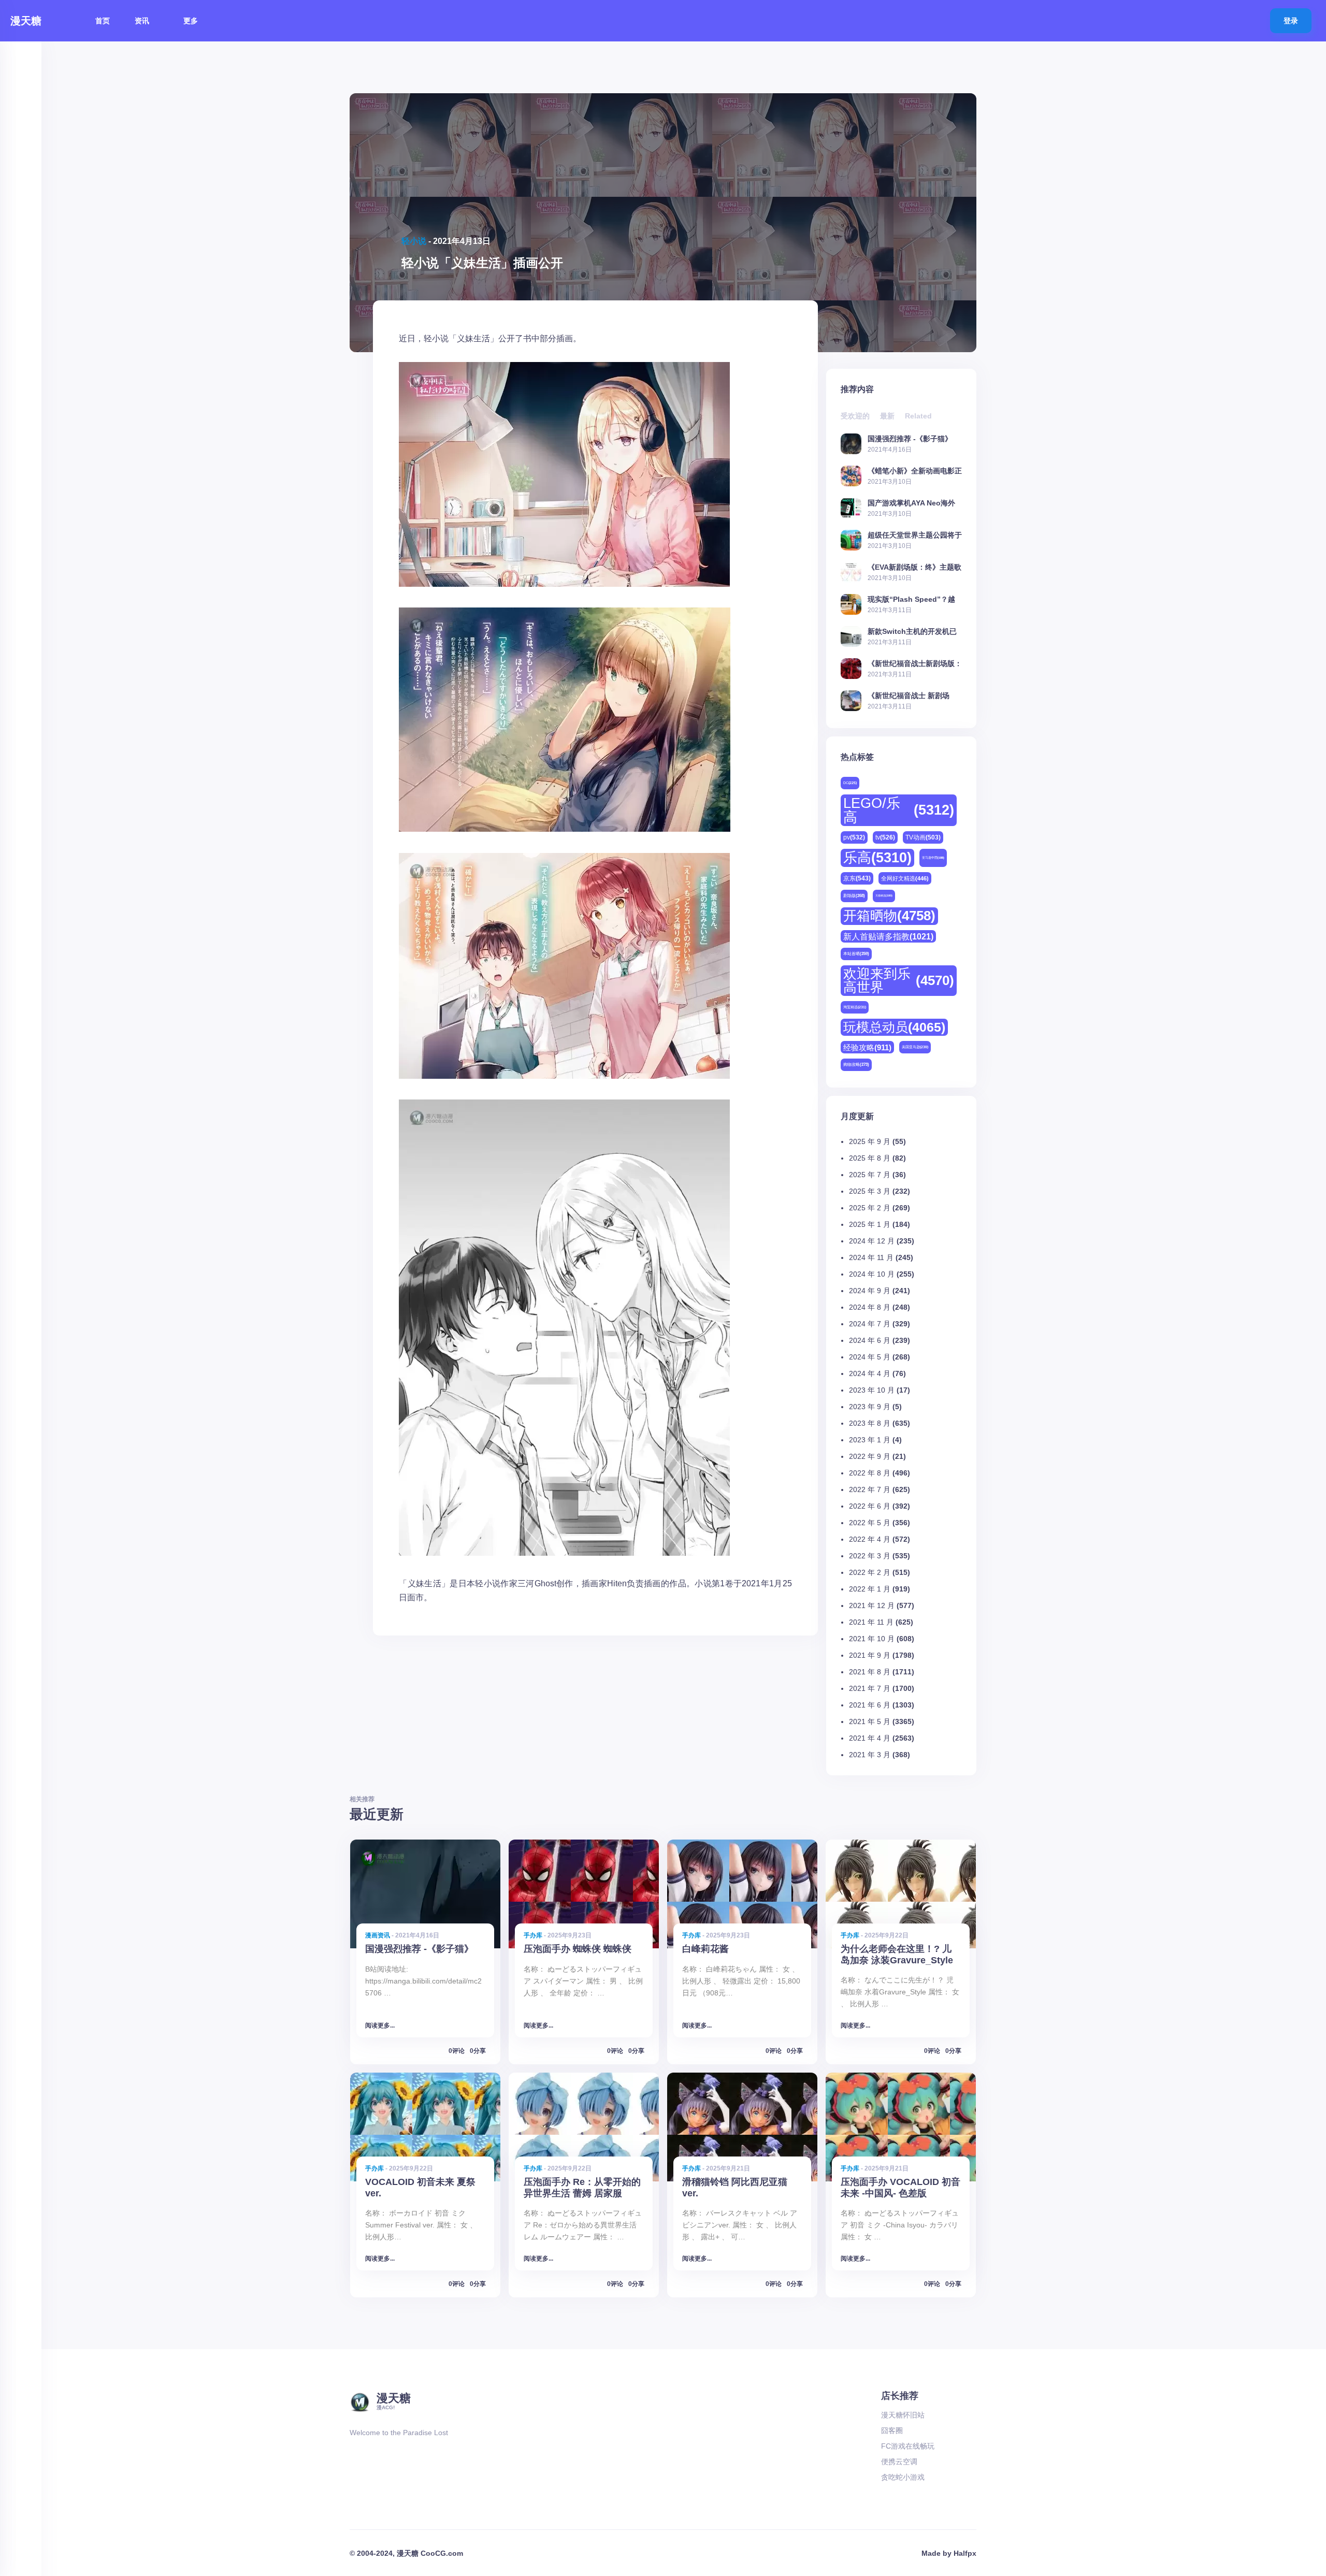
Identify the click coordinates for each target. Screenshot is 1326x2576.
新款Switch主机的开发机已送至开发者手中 (912, 631)
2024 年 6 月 (870, 1340)
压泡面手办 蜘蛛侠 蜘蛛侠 (578, 1949)
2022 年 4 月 (870, 1539)
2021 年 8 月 (870, 1672)
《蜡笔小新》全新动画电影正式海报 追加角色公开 (915, 471)
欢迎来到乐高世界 (899, 980)
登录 (1291, 21)
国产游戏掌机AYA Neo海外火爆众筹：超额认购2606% (912, 503)
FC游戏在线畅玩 (908, 2446)
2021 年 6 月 (870, 1705)
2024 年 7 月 (870, 1324)
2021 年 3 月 (870, 1755)
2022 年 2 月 (870, 1572)
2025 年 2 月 (870, 1208)
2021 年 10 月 (872, 1639)
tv (885, 837)
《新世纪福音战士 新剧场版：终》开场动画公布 (909, 695)
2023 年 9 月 (870, 1407)
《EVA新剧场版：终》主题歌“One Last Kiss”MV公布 (914, 567)
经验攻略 (867, 1047)
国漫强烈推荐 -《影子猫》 (910, 438)
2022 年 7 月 (870, 1489)
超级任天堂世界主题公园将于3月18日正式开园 (915, 535)
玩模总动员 (894, 1027)
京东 (857, 878)
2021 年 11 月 (871, 1622)
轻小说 (414, 241)
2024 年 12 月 (872, 1241)
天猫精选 (884, 895)
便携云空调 (899, 2462)
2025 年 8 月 (870, 1158)
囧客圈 (892, 2430)
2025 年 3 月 (870, 1191)
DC (850, 783)
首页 (103, 21)
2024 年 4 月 (870, 1373)
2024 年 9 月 (870, 1291)
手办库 (533, 1935)
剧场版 (854, 896)
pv (854, 837)
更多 (192, 21)
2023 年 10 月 (872, 1390)
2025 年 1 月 (870, 1224)
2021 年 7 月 (870, 1688)
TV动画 (923, 837)
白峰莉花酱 (705, 1949)
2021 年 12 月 (872, 1605)
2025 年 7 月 (870, 1175)
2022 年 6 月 (870, 1506)
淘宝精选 (855, 1007)
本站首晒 (856, 954)
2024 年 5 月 (870, 1357)
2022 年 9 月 (870, 1456)
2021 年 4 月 (870, 1738)
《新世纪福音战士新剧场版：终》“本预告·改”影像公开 (915, 663)
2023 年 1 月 (870, 1440)
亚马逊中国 (933, 858)
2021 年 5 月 (870, 1721)
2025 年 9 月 (870, 1141)
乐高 (877, 858)
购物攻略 (856, 1065)
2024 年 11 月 (871, 1257)
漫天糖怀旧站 (903, 2415)
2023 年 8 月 (870, 1423)
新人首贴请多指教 (888, 936)
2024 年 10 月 (872, 1274)
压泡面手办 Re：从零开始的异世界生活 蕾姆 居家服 (582, 2187)
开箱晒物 (889, 916)
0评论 (457, 2051)
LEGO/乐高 (899, 810)
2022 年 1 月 (870, 1589)
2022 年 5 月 (870, 1523)
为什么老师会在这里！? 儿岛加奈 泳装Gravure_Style (897, 1954)
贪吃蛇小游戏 (903, 2477)
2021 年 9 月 (870, 1655)
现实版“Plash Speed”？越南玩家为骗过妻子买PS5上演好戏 (914, 599)
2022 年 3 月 (870, 1556)
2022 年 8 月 (870, 1473)
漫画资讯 (378, 1935)
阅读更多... (380, 2025)
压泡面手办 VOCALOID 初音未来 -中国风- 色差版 (900, 2187)
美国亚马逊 (915, 1047)
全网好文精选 (905, 878)
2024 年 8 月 (870, 1307)
